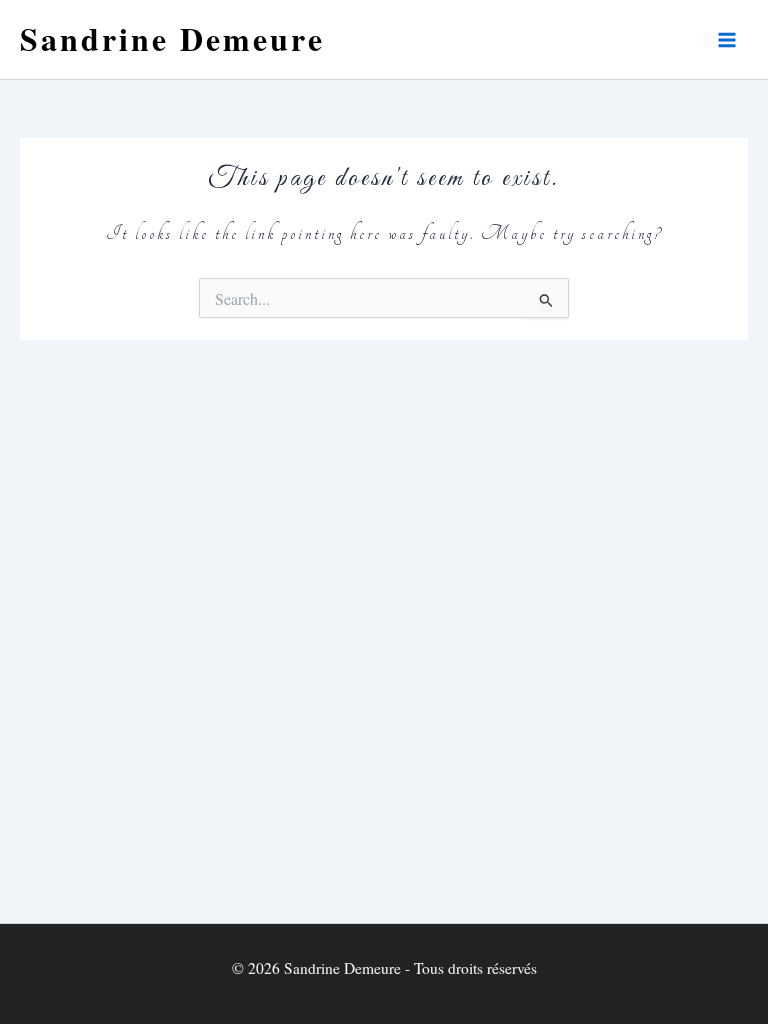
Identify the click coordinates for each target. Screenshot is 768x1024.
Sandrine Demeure (172, 38)
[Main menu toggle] (727, 40)
